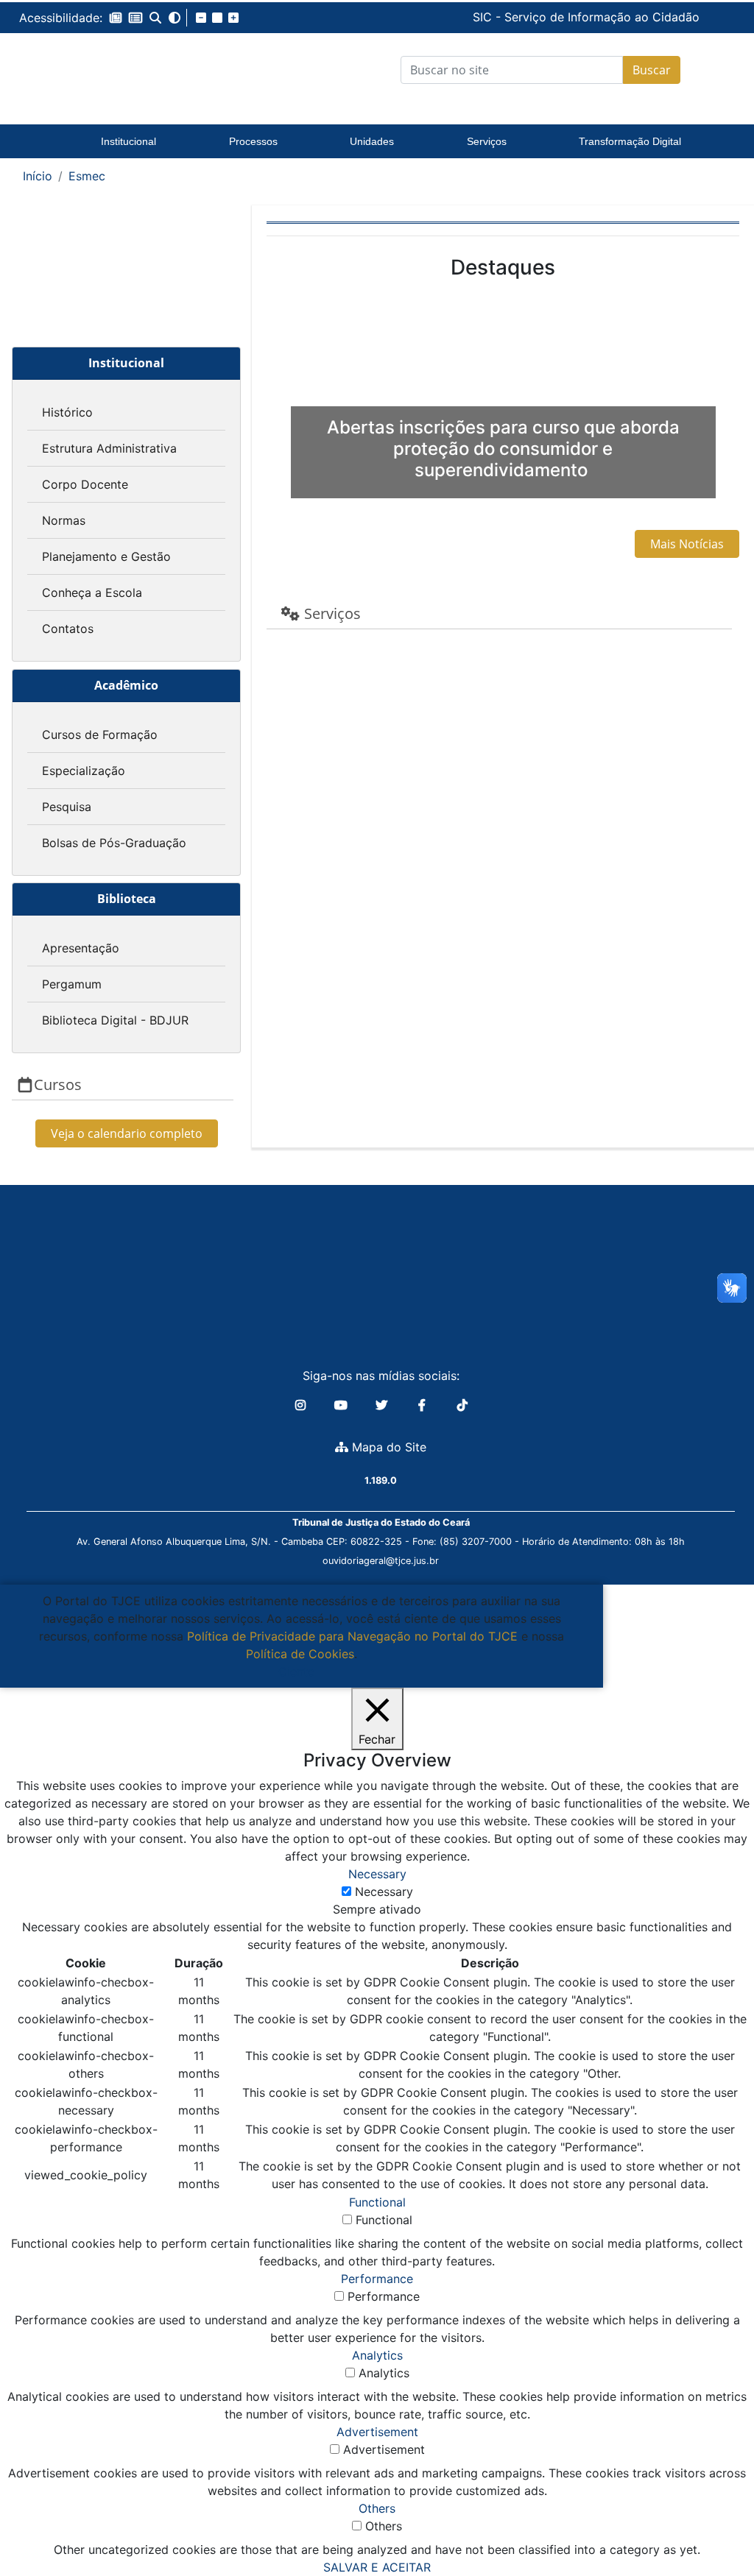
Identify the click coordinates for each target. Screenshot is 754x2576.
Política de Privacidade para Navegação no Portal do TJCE (352, 1636)
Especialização (84, 771)
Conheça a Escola (92, 592)
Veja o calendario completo (127, 1133)
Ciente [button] (296, 1671)
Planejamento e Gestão (106, 556)
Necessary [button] (377, 1874)
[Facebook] (424, 1405)
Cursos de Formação (100, 735)
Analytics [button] (377, 2355)
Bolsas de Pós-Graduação (114, 843)
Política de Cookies (300, 1654)
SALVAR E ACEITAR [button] (377, 2567)
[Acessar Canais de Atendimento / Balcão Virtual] (714, 2523)
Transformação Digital (630, 141)
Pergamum (72, 984)
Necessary (384, 1892)
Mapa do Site (387, 1447)
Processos (253, 141)
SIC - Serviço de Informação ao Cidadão (479, 17)
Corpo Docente (85, 484)
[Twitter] (383, 1405)
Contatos (68, 629)
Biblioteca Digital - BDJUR (115, 1020)
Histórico (67, 412)
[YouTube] (343, 1405)
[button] (116, 18)
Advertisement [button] (377, 2432)
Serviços (487, 141)
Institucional (128, 141)
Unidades (372, 141)
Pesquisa (67, 807)
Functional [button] (377, 2202)
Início (38, 176)
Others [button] (377, 2508)
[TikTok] (462, 1405)
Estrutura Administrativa (109, 448)
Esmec (87, 176)
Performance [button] (377, 2279)
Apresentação (81, 948)
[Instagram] (302, 1405)
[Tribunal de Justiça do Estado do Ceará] (126, 70)
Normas (64, 520)
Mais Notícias (687, 544)
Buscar (652, 70)
